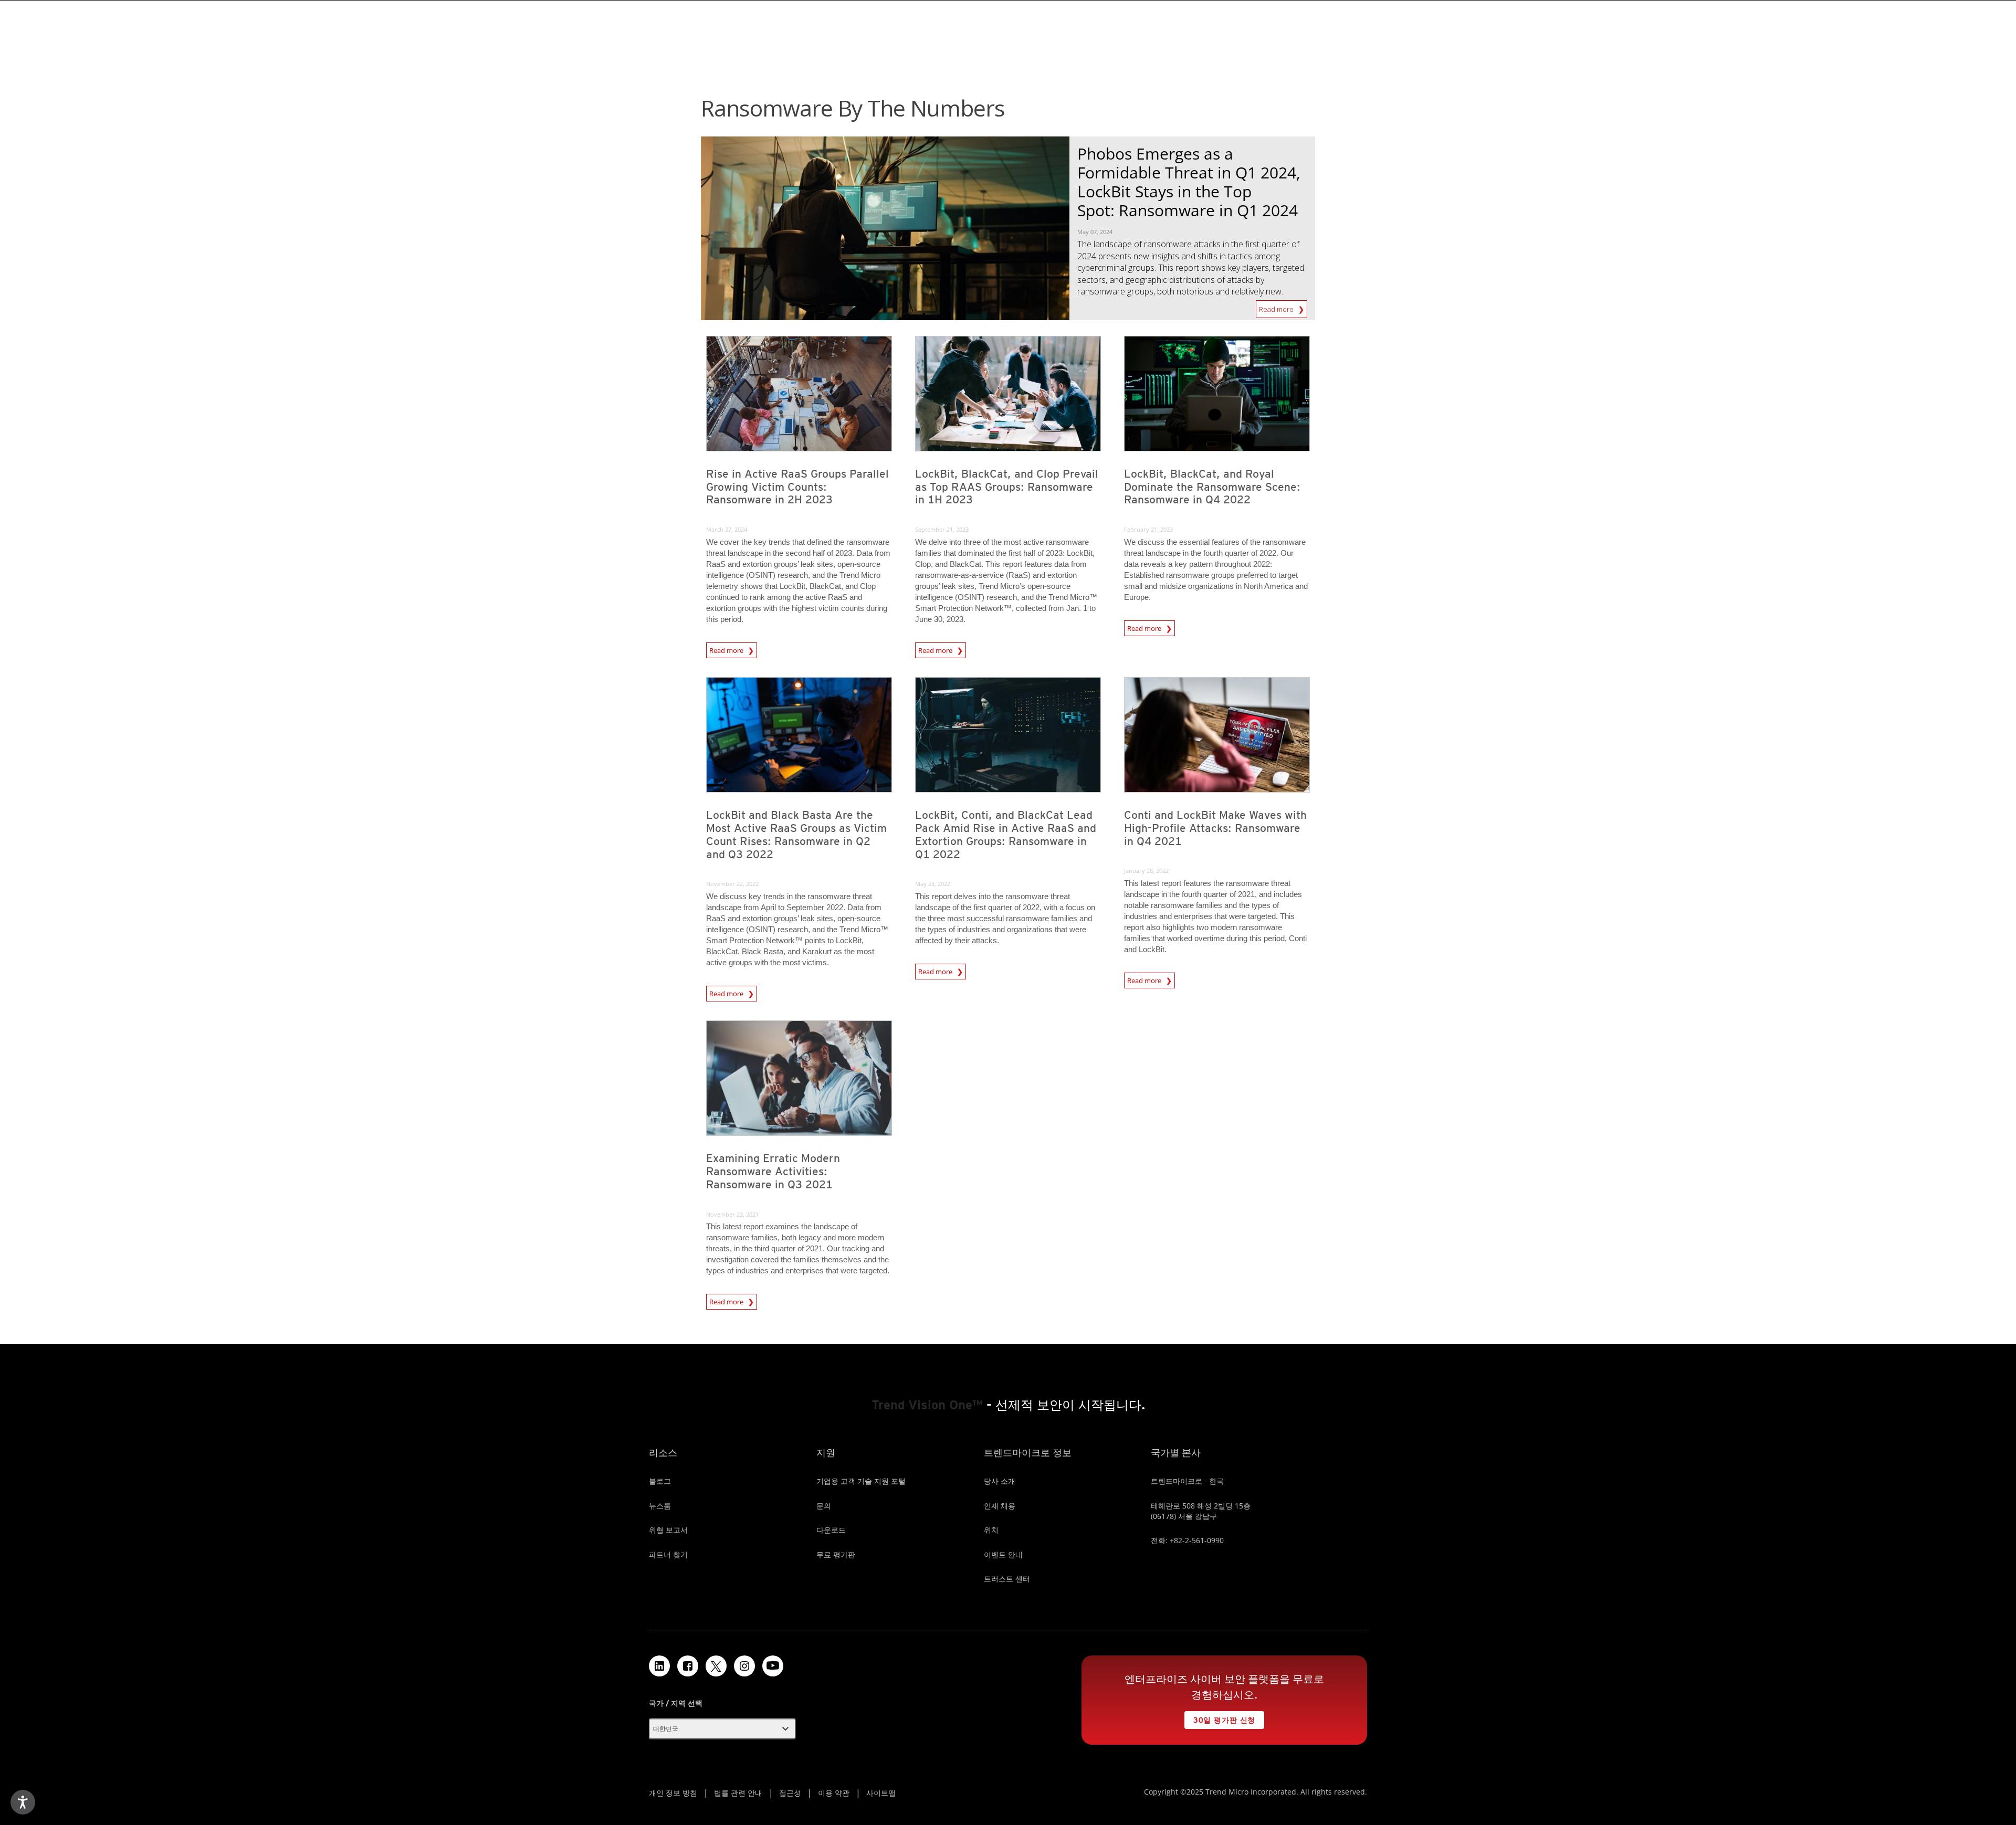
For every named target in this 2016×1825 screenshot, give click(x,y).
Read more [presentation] (727, 649)
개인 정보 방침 (673, 1793)
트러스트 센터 (1007, 1579)
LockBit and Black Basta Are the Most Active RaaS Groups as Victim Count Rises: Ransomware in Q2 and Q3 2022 (796, 835)
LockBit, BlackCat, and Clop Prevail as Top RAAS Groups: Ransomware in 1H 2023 (1007, 487)
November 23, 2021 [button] (732, 1214)
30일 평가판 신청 (1220, 1718)
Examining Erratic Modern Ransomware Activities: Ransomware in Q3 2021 (773, 1171)
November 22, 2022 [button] (732, 884)
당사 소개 (1000, 1481)
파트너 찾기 (668, 1554)
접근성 (790, 1793)
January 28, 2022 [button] (1146, 871)
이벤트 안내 (1003, 1554)
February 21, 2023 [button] (1148, 529)
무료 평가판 (836, 1554)
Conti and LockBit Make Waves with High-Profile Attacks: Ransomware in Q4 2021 (1215, 828)
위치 (991, 1530)
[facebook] (688, 1666)
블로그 (660, 1481)
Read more (1277, 307)
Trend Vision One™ (927, 1405)
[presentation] (799, 394)
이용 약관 (834, 1793)
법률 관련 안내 (738, 1793)
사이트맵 (881, 1793)
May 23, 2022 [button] (933, 884)
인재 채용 (1000, 1506)
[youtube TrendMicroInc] (773, 1666)
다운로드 (831, 1530)
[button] (722, 1729)
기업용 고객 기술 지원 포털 (861, 1481)
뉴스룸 (660, 1506)
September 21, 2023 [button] (942, 529)
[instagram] (744, 1666)
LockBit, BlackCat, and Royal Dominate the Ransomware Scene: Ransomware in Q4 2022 (1212, 487)
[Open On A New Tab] (716, 1666)
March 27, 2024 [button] (727, 529)
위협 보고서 (668, 1530)
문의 (824, 1506)
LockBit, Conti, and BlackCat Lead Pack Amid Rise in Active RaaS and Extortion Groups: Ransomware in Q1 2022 (1006, 835)
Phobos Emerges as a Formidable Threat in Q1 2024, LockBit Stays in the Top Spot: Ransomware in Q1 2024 (1189, 182)
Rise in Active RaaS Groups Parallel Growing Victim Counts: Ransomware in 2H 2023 (797, 487)
